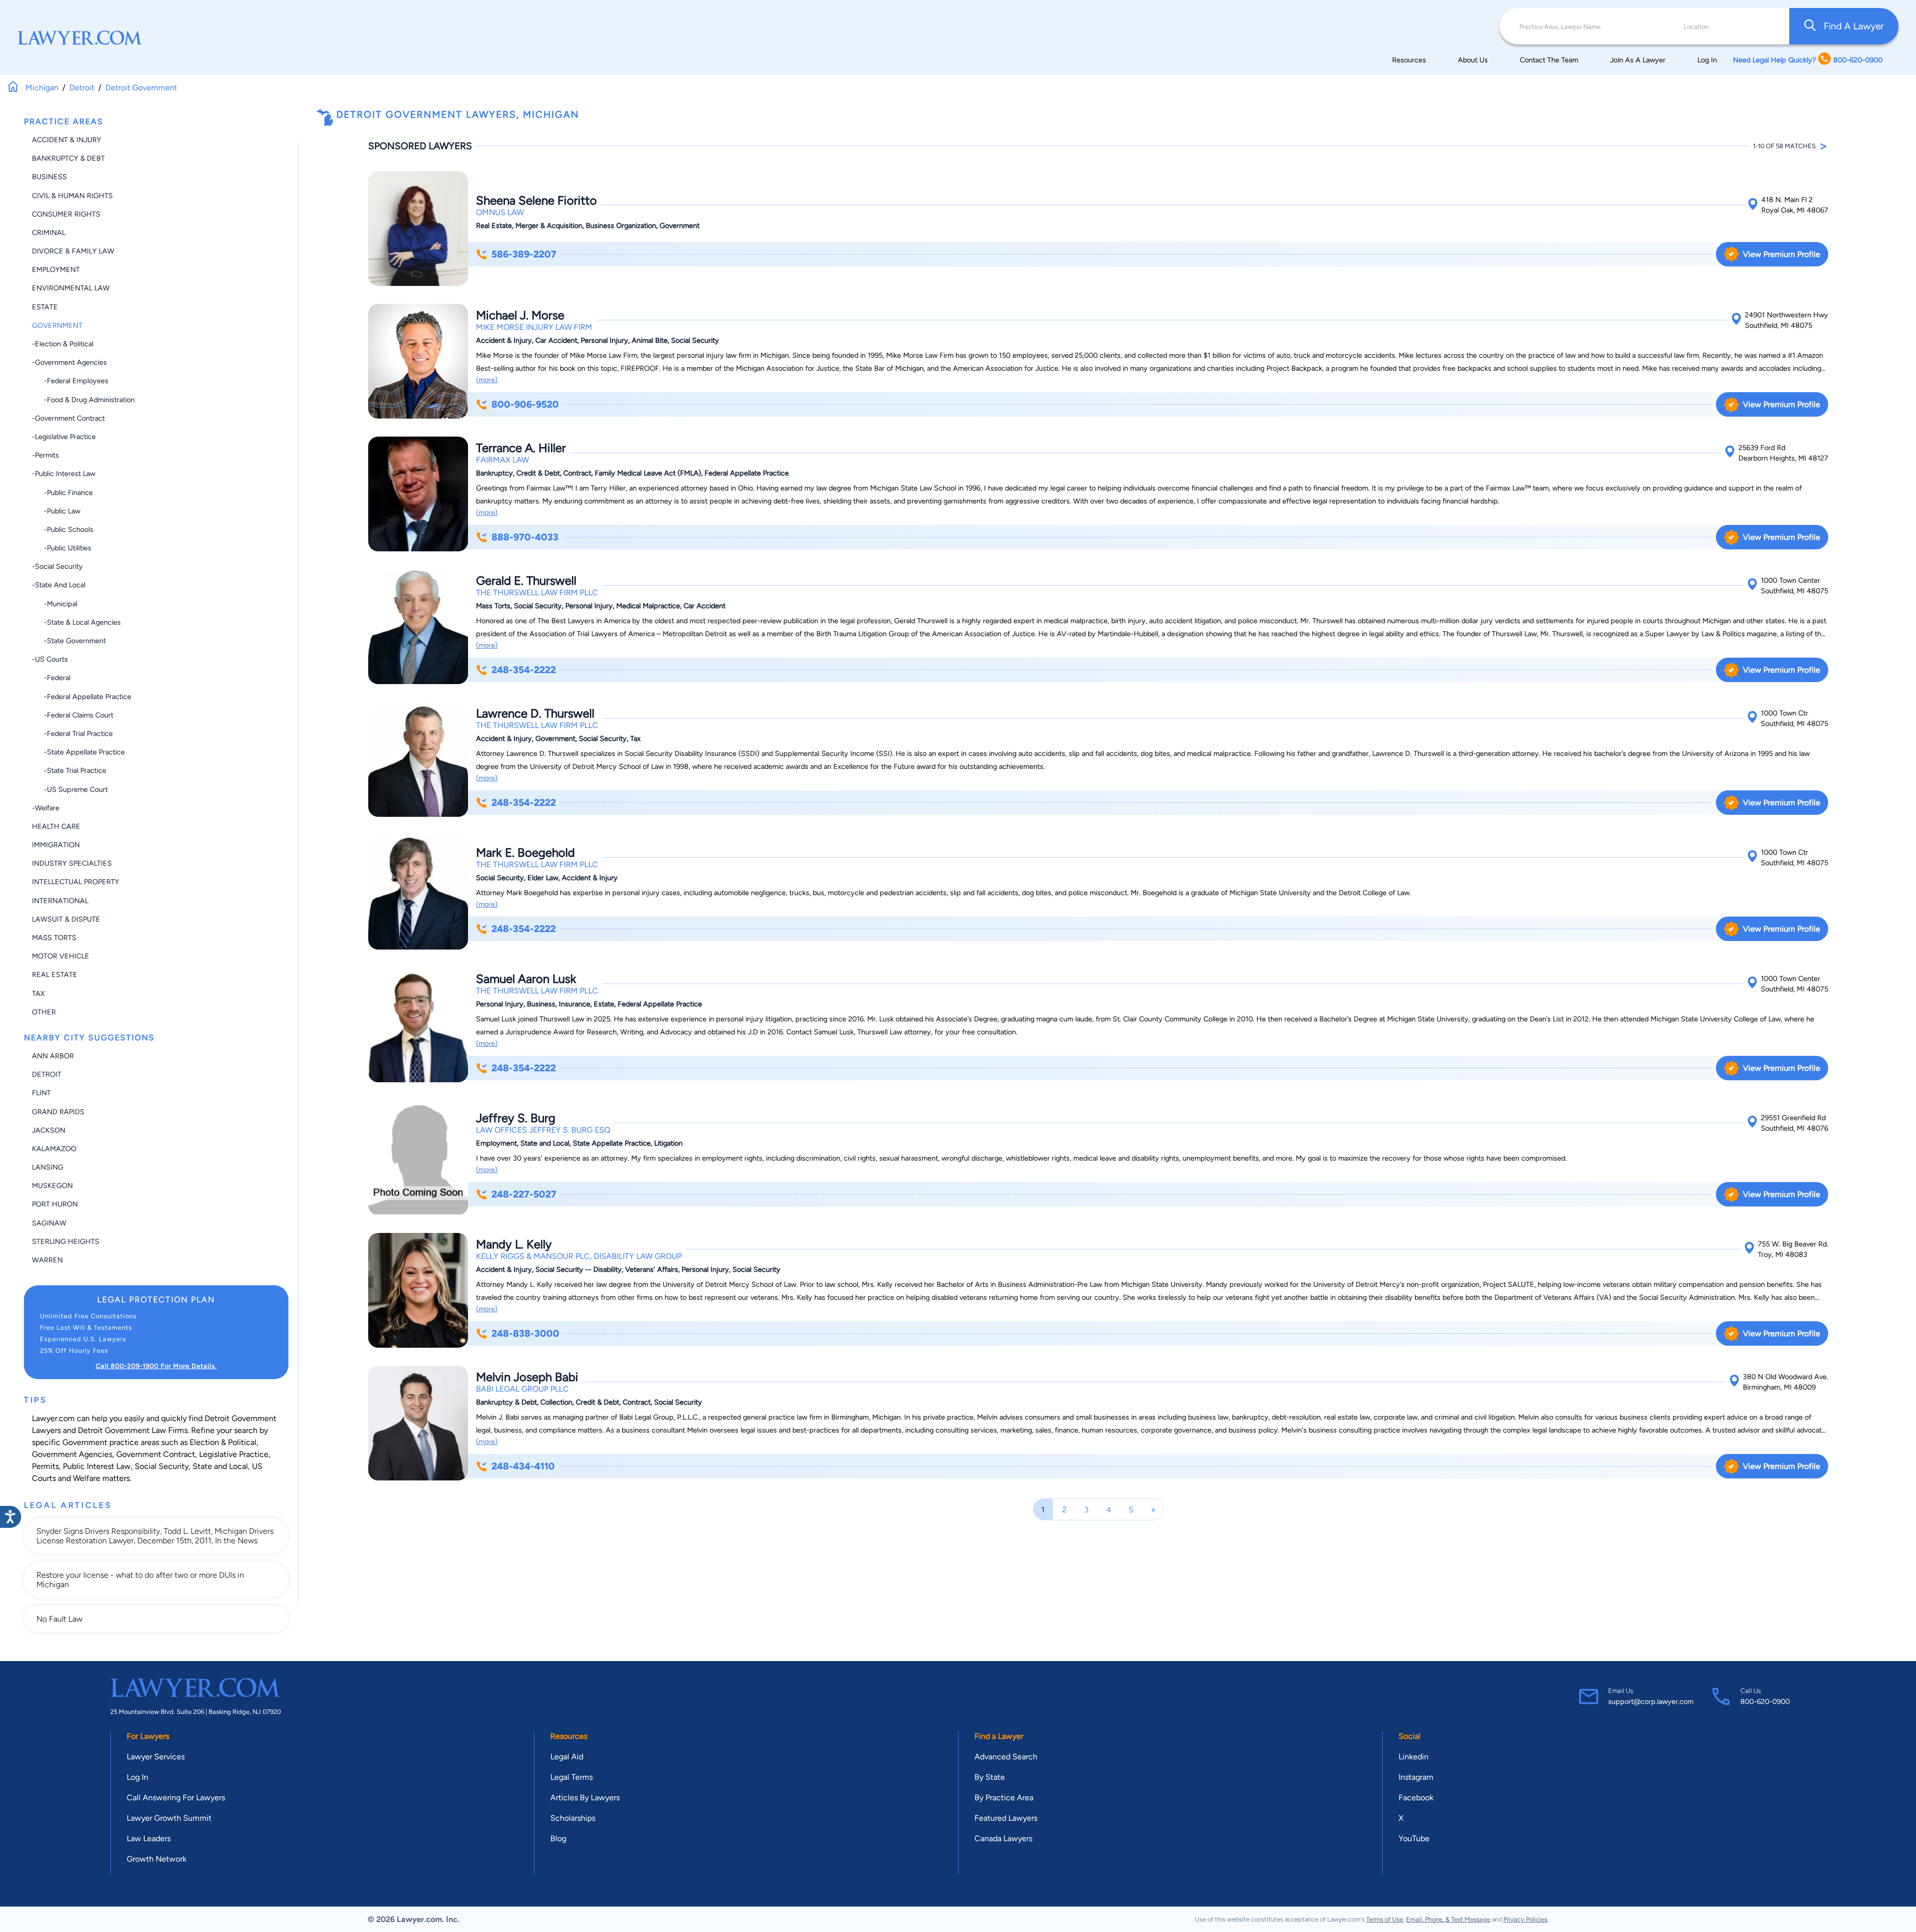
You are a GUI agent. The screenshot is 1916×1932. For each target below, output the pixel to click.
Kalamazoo (54, 1149)
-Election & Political (63, 344)
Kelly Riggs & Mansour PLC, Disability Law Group (579, 1256)
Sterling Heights (66, 1241)
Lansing (48, 1167)
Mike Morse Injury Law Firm (534, 327)
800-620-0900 (1765, 1701)
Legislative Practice (234, 1454)
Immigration (56, 845)
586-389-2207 (524, 254)
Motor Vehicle (61, 956)
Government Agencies (72, 1454)
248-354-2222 (524, 670)
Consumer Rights (66, 214)
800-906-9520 (525, 404)
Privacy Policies (1525, 1919)
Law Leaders (149, 1838)
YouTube (1414, 1838)
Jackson (49, 1130)
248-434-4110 (523, 1466)
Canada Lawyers (1003, 1838)
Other (44, 1012)
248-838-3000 (525, 1333)
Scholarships (573, 1818)
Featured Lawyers (1006, 1818)
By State (990, 1777)
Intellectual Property (76, 882)
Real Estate (55, 974)
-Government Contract (68, 418)
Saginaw (49, 1223)
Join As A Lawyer (1638, 60)
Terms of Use (1385, 1919)
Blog (558, 1838)
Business (49, 177)
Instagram (1416, 1777)
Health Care (56, 826)
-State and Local (59, 585)
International (60, 901)
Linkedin (1414, 1757)
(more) (487, 380)
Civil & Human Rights (72, 196)
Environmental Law (71, 288)
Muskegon (52, 1186)
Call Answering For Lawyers (176, 1798)
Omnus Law (500, 212)
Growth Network (157, 1859)
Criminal (49, 233)
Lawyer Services (156, 1757)
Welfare (87, 1478)
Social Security (162, 1466)
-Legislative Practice (64, 437)
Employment (56, 269)
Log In (1707, 60)
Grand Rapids (58, 1112)
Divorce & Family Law (73, 251)
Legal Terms (572, 1777)
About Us (1473, 60)
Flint (41, 1093)
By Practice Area (1004, 1798)
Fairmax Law (502, 460)
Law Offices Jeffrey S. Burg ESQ (543, 1130)
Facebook (1416, 1798)
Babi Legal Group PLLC (522, 1389)
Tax (38, 993)
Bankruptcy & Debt (68, 158)
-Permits (45, 455)
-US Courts (50, 659)
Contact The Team (1549, 60)
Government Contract (156, 1454)
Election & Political (223, 1442)
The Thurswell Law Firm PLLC (537, 593)
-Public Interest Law (64, 474)
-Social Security (57, 566)
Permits (45, 1466)
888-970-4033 (525, 537)
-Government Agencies (69, 362)
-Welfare (46, 808)
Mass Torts (54, 938)
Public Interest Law (97, 1466)
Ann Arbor (53, 1056)
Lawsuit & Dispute (66, 919)
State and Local (220, 1466)
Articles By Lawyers (585, 1798)
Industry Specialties (72, 863)
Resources (1409, 60)
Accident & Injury (67, 140)
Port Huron (55, 1204)
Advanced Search (1006, 1757)
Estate (45, 307)
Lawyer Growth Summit (169, 1818)
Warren (47, 1260)
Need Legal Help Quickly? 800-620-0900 (1808, 60)
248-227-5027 (524, 1194)
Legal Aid (567, 1757)
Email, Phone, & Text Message (1448, 1919)
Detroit (47, 1074)
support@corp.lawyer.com (1651, 1701)
